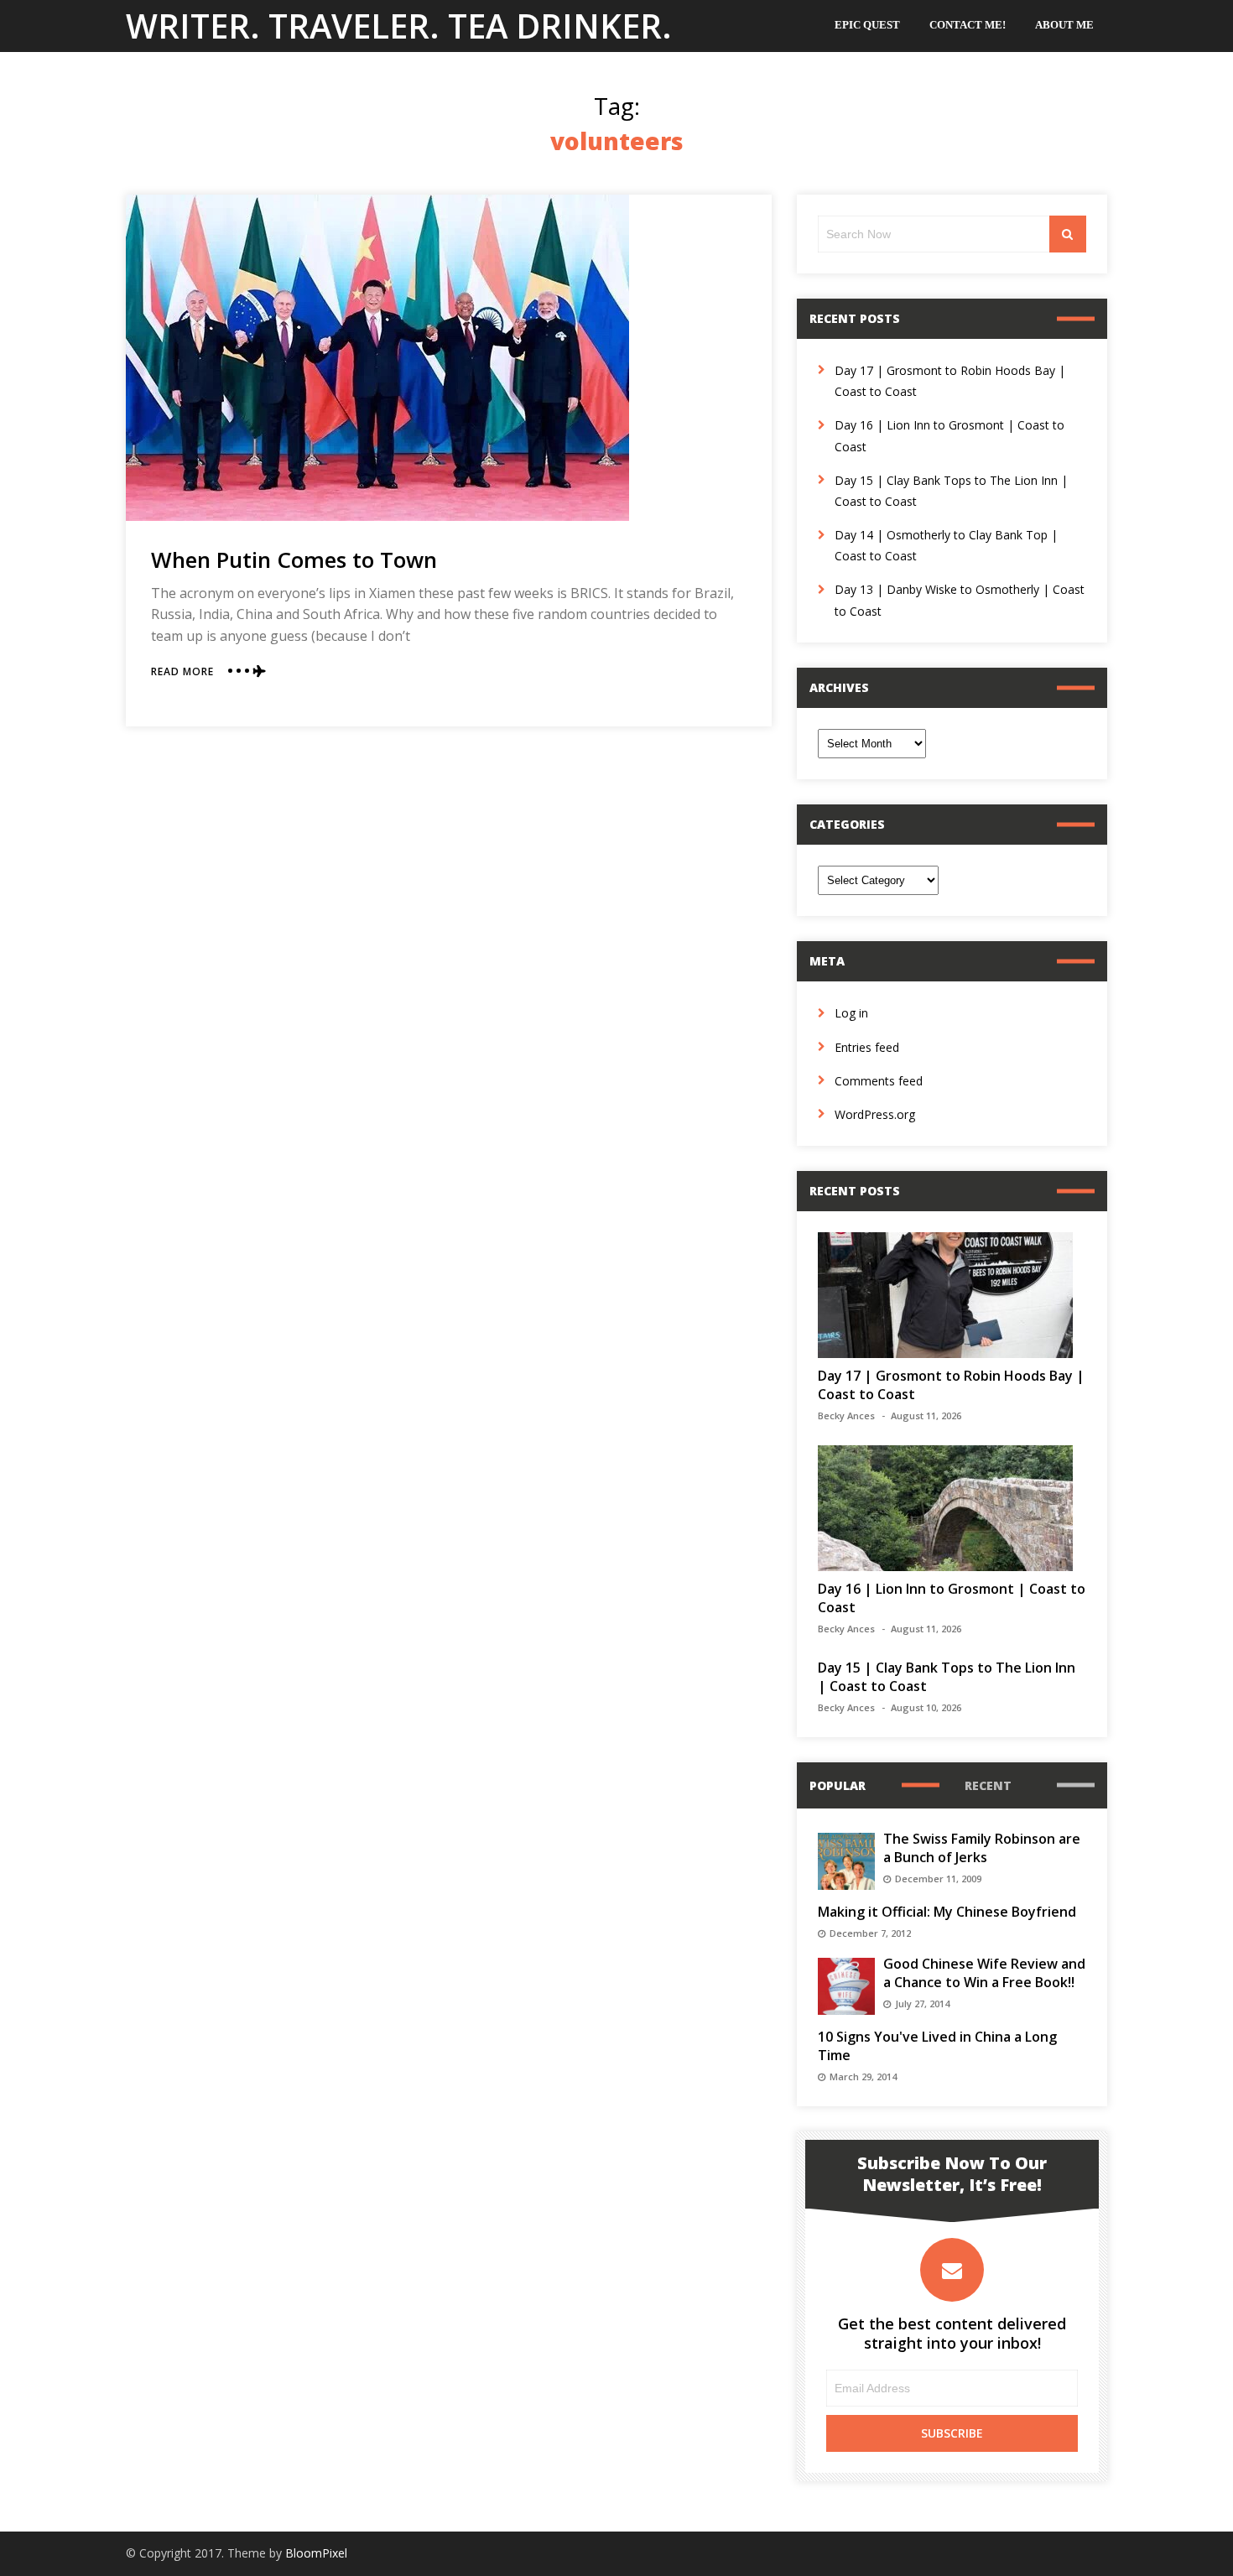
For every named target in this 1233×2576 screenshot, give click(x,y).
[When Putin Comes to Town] (377, 358)
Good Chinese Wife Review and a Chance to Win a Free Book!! (984, 1973)
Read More (182, 671)
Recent (988, 1785)
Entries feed (867, 1047)
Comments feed (879, 1081)
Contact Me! (968, 25)
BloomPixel (316, 2553)
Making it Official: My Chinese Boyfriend (947, 1912)
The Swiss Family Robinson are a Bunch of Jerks (982, 1848)
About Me (1064, 25)
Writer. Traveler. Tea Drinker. (399, 26)
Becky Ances (846, 1415)
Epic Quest (867, 25)
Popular (838, 1785)
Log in (851, 1013)
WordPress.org (875, 1114)
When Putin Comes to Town (294, 559)
